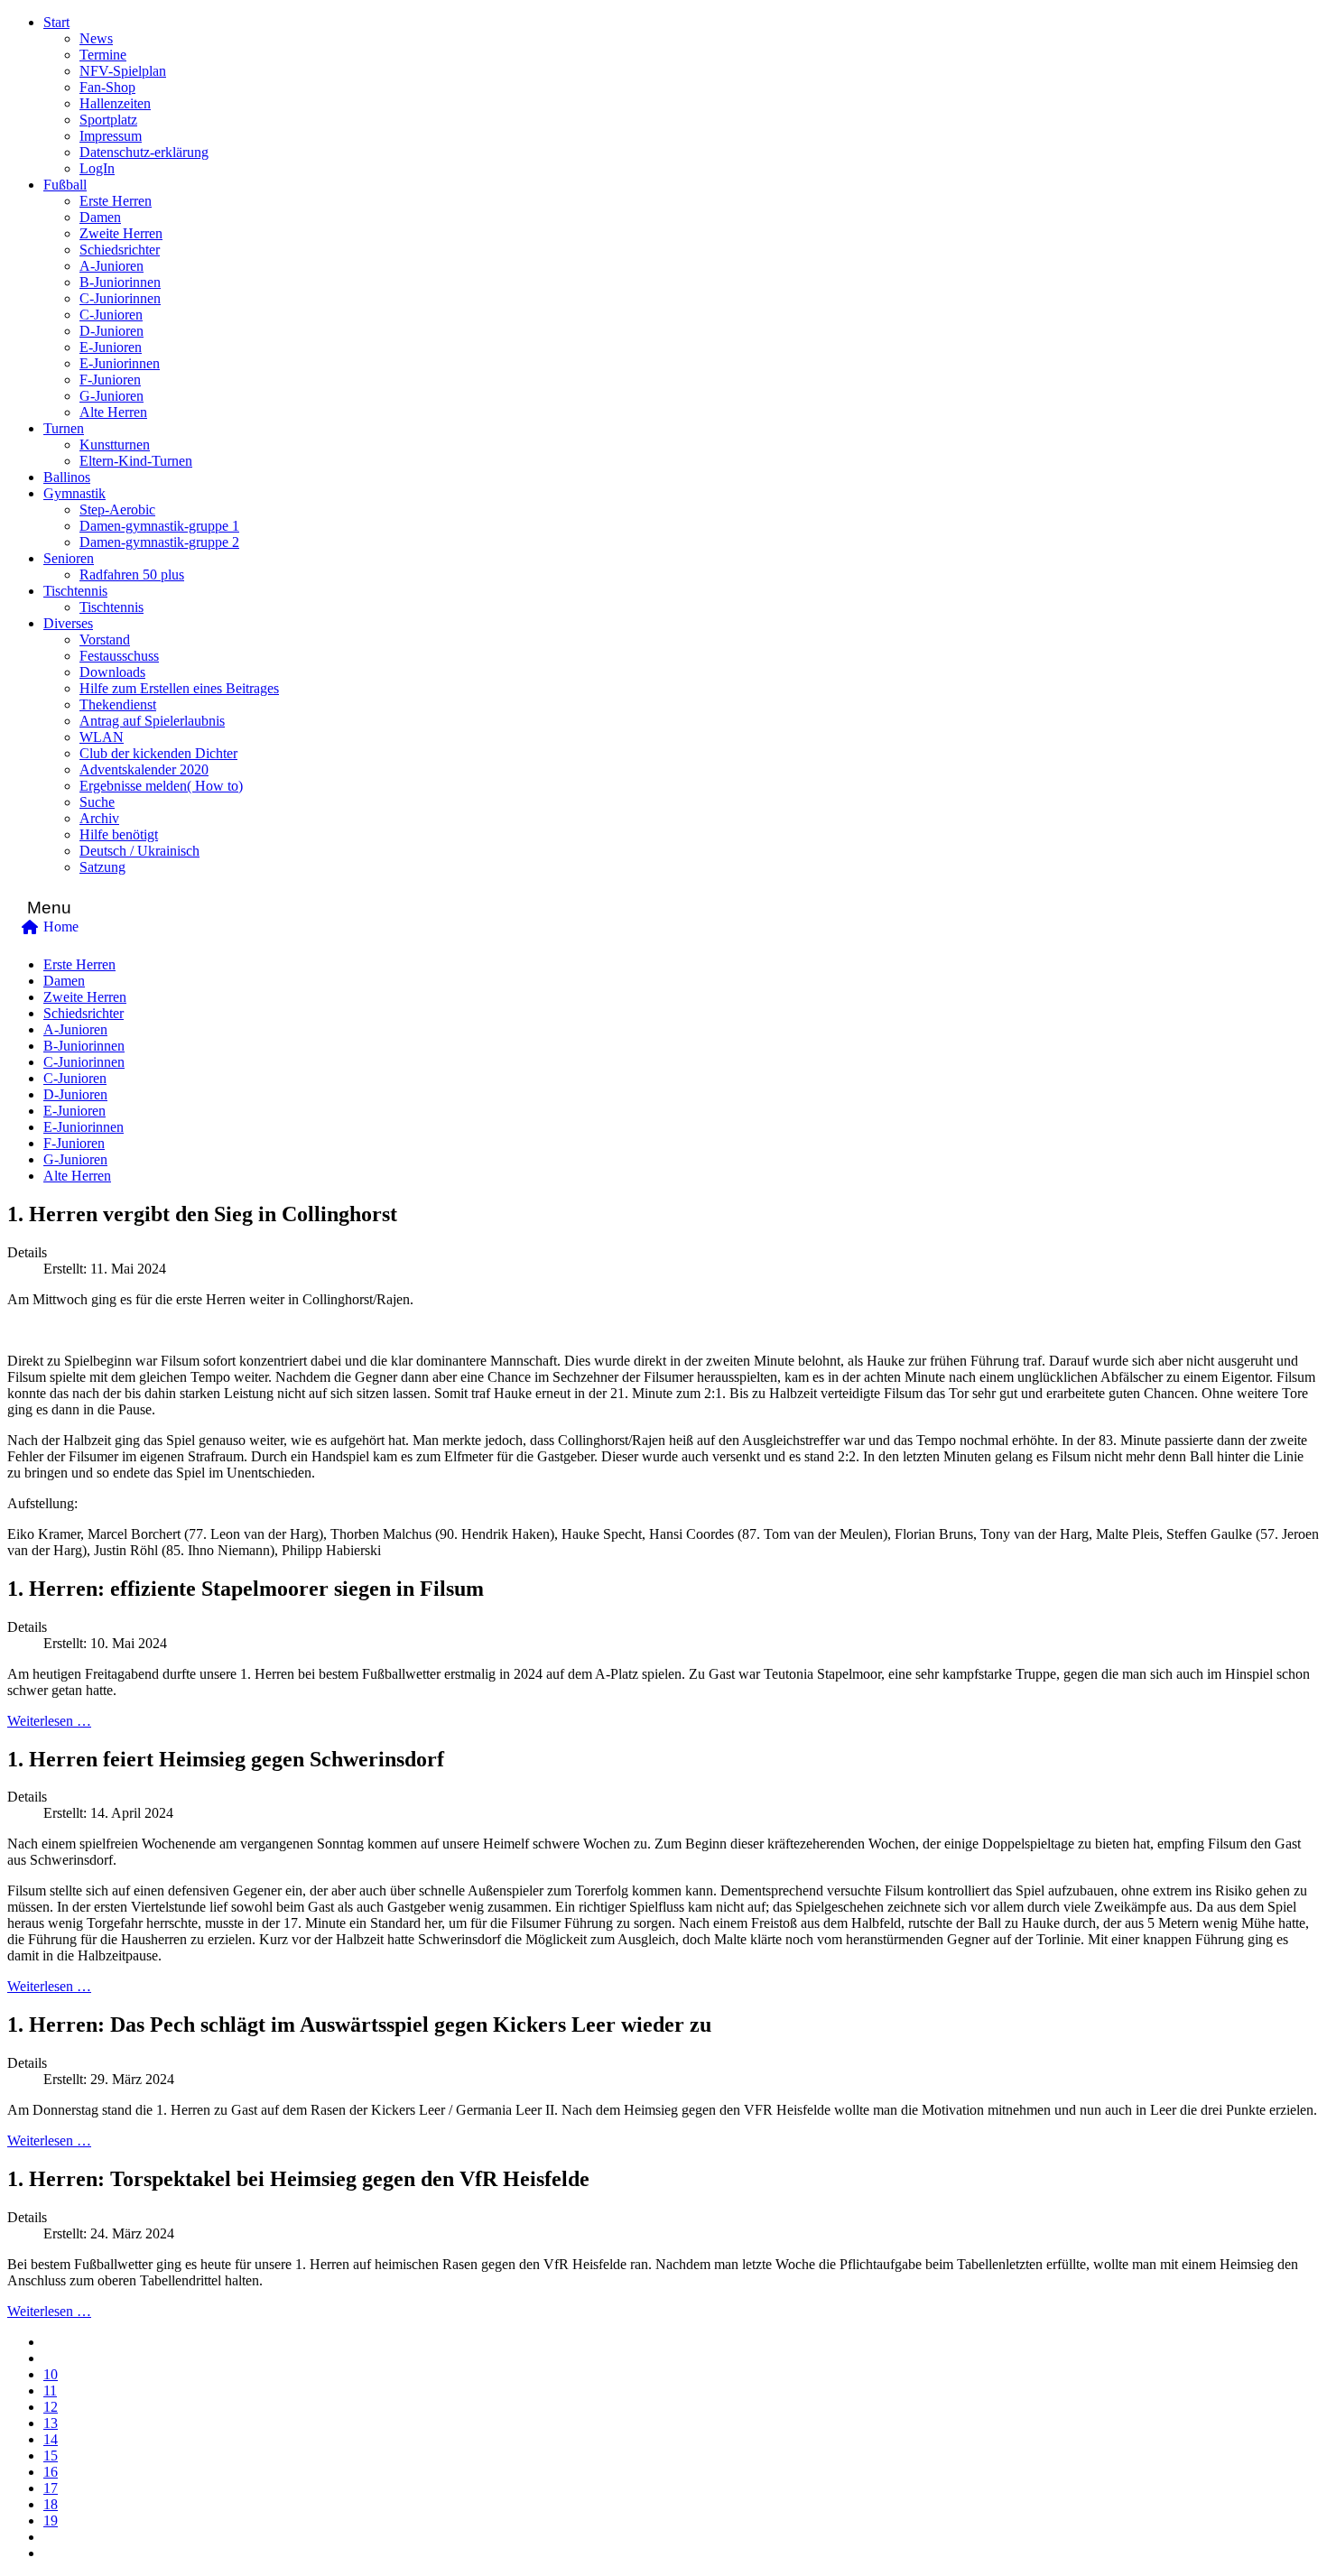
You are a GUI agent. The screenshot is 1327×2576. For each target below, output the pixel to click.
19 (51, 2520)
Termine (103, 55)
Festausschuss (119, 656)
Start (56, 22)
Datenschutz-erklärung (144, 152)
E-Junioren (111, 347)
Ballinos (67, 477)
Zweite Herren (121, 233)
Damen (100, 217)
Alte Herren (113, 412)
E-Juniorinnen (120, 363)
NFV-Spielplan (123, 71)
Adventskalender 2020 (144, 769)
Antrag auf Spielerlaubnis (152, 721)
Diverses (68, 623)
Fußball (65, 185)
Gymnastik (74, 493)
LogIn (97, 168)
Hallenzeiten (115, 103)
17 (51, 2488)
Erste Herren (116, 201)
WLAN (102, 737)
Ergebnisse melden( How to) (161, 786)
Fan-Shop (107, 87)
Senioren (69, 558)
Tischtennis (75, 591)
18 (51, 2504)
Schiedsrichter (120, 250)
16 (51, 2472)
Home (61, 927)
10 (51, 2374)
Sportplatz (108, 120)
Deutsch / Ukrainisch (139, 851)
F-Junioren (110, 380)
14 (51, 2439)
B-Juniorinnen (120, 282)
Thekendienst (118, 704)
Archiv (99, 818)
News (96, 38)
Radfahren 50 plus (132, 575)
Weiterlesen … (49, 1721)
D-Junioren (111, 331)
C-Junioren (111, 315)
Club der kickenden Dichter (158, 753)
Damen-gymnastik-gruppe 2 (159, 542)
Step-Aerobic (117, 510)
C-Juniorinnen (120, 298)
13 (51, 2423)
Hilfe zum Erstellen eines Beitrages (179, 688)
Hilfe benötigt (119, 834)
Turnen (64, 428)
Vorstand (105, 639)
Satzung (102, 867)
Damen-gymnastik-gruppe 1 (159, 526)
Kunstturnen (115, 445)
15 (51, 2456)
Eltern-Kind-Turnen (136, 461)
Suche (97, 802)
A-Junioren (111, 266)
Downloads (112, 672)
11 (50, 2391)
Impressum (111, 136)
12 (51, 2407)
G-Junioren (111, 396)
